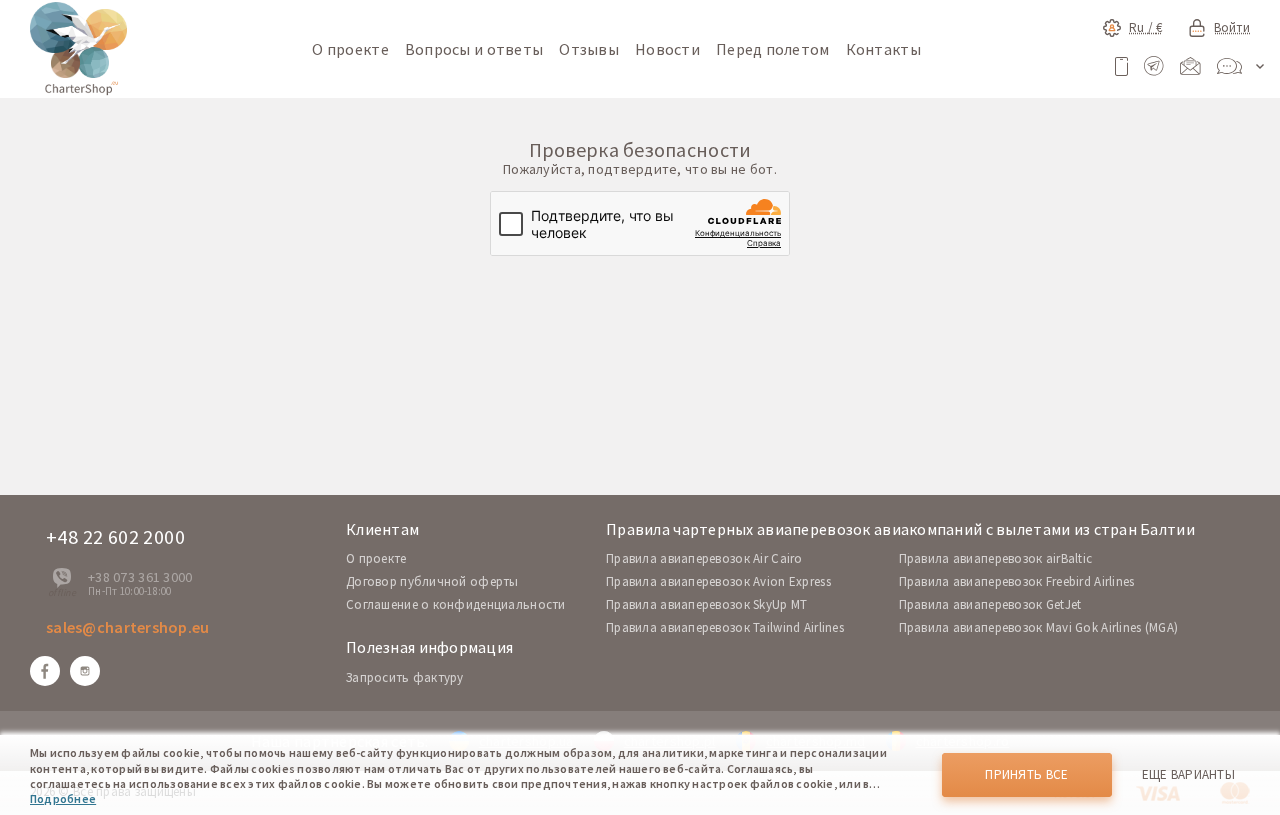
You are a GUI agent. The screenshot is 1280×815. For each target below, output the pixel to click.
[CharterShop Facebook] (45, 671)
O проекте (376, 558)
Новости (667, 49)
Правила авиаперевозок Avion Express (718, 581)
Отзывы (589, 49)
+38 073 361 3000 (140, 577)
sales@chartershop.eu (128, 627)
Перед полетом (773, 49)
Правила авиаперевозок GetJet (990, 604)
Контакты (883, 49)
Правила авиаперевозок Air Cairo (704, 558)
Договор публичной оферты (432, 581)
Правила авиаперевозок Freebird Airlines (1017, 581)
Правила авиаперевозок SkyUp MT (706, 604)
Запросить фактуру (405, 677)
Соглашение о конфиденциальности (456, 604)
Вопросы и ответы (474, 49)
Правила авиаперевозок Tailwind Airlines (725, 627)
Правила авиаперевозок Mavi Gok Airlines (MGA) (1039, 627)
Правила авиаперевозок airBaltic (996, 558)
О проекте (350, 49)
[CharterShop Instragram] (85, 671)
